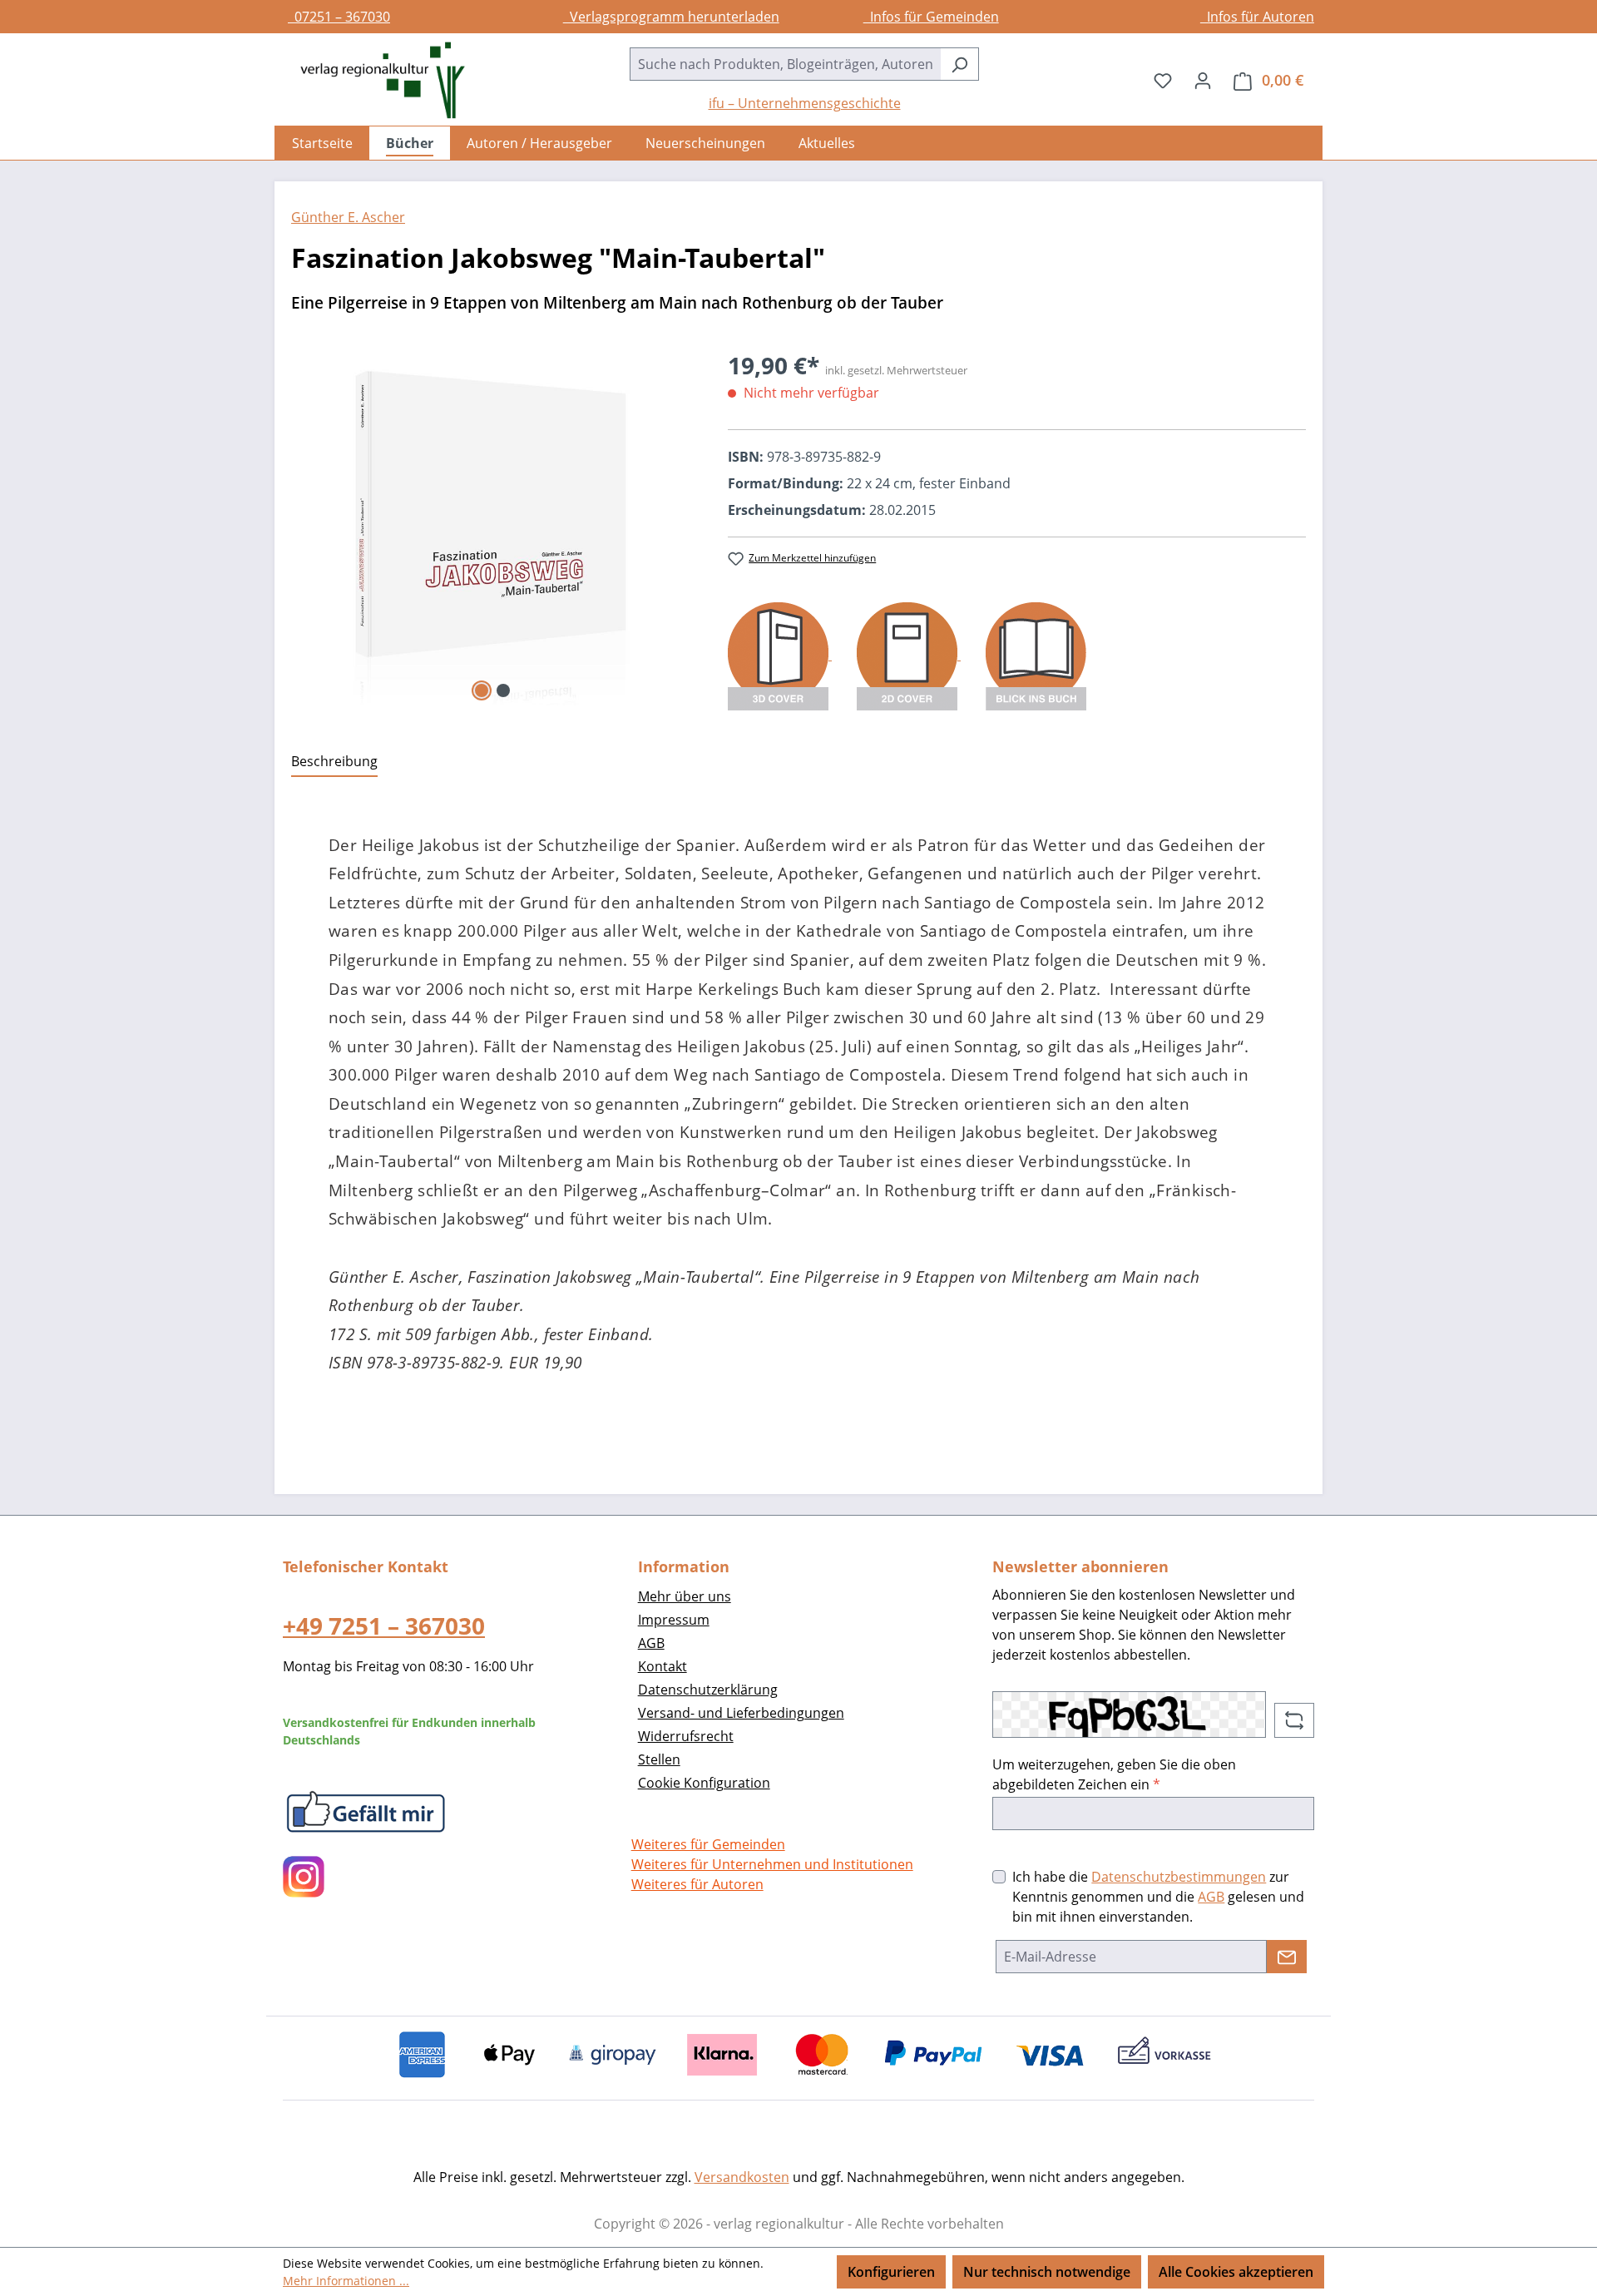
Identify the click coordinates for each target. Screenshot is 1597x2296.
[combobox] (785, 64)
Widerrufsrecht (686, 1736)
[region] (493, 527)
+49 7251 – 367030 (384, 1626)
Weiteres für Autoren (697, 1884)
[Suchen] (959, 64)
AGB (651, 1643)
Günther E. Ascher (348, 217)
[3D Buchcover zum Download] (780, 655)
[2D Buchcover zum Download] (909, 655)
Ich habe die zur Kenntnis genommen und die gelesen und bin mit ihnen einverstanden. (1158, 1897)
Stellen (659, 1759)
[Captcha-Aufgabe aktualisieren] (1294, 1720)
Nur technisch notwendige (1047, 2272)
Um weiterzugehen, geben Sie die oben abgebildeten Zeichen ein (1114, 1774)
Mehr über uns (685, 1596)
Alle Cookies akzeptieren (1236, 2272)
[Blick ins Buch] (1036, 655)
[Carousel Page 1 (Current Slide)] (482, 690)
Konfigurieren (891, 2272)
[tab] (334, 762)
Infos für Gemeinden (931, 17)
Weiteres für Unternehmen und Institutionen (772, 1864)
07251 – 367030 (339, 17)
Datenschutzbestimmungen (1179, 1877)
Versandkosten (742, 2177)
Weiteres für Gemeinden (708, 1844)
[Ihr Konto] (1203, 80)
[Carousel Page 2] (503, 690)
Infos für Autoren (1257, 17)
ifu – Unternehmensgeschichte (805, 103)
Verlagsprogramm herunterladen (671, 17)
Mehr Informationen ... (346, 2281)
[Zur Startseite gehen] (374, 80)
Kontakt (663, 1666)
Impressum (674, 1620)
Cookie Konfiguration (704, 1783)
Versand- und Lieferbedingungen (741, 1713)
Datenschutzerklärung (708, 1690)
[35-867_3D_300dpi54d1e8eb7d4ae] (493, 527)
